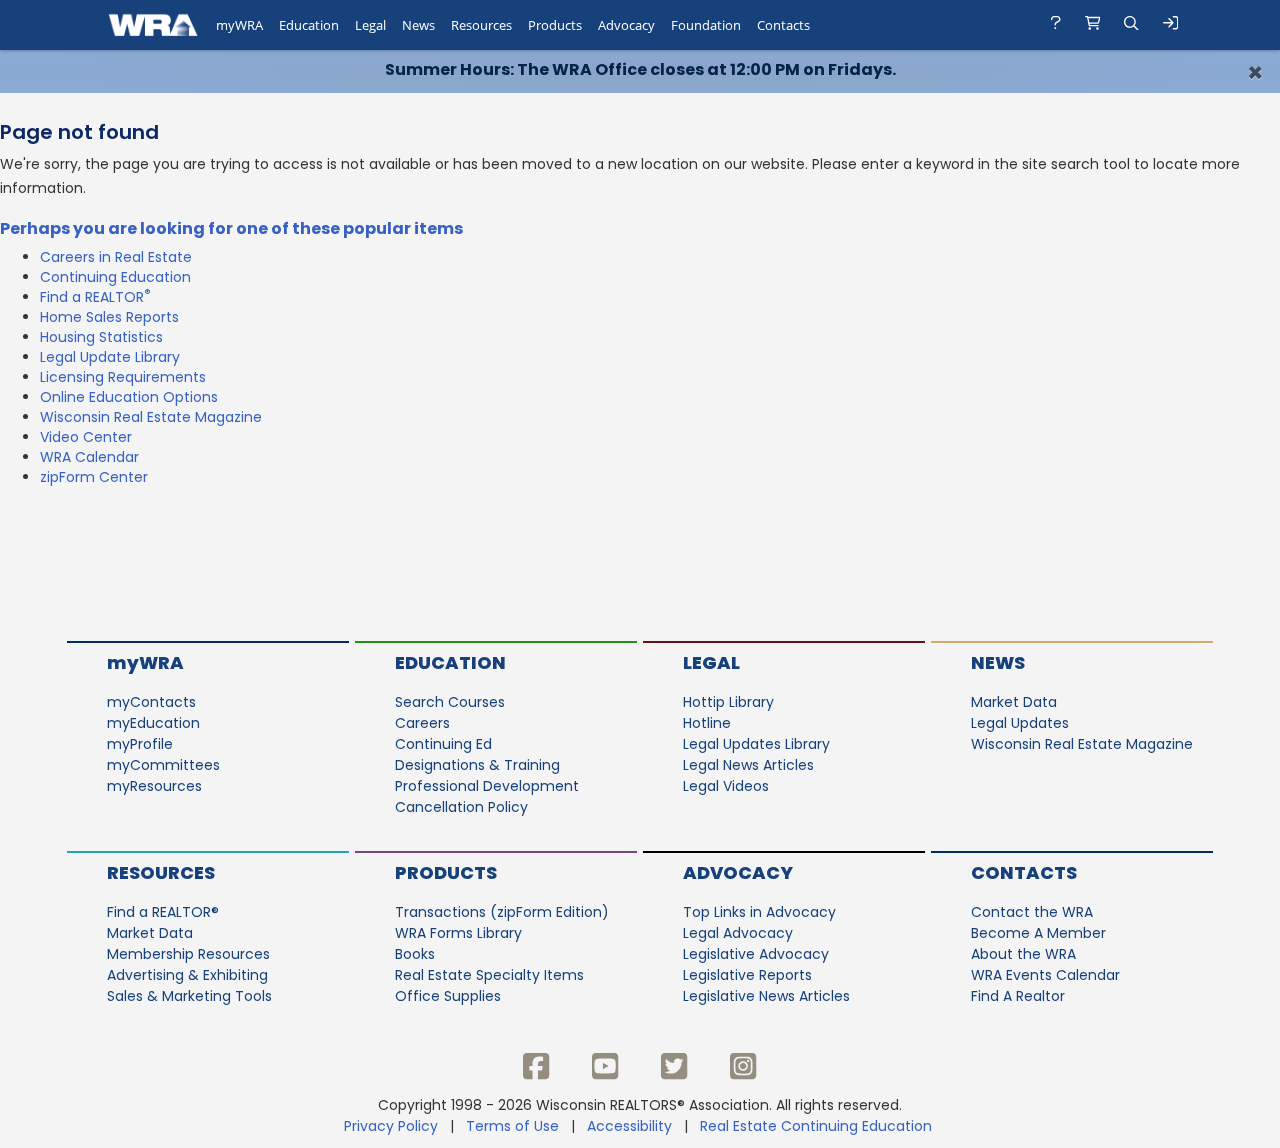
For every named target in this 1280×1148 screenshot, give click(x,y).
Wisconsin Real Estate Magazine (151, 417)
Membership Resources (188, 954)
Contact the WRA (1032, 912)
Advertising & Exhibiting (187, 975)
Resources (161, 872)
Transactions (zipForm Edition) (502, 912)
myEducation (153, 723)
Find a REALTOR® (163, 912)
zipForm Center (94, 477)
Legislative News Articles (766, 996)
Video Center (86, 437)
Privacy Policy (391, 1126)
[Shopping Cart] (1093, 25)
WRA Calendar (89, 457)
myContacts (151, 702)
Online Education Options (129, 397)
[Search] (1131, 25)
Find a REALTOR (95, 297)
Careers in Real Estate (116, 257)
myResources (154, 786)
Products (446, 872)
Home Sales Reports (109, 317)
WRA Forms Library (458, 933)
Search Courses (450, 702)
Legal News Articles (748, 765)
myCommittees (163, 765)
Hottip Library (728, 702)
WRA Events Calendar (1045, 975)
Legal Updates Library (756, 744)
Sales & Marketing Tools (189, 996)
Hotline (707, 723)
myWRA (145, 662)
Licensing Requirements (123, 377)
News (998, 662)
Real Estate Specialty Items (489, 975)
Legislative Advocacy (756, 954)
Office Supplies (448, 996)
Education (450, 662)
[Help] (1056, 25)
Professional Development (487, 786)
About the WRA (1023, 954)
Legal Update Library (110, 357)
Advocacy (738, 872)
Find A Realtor (1018, 996)
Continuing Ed (443, 744)
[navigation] (640, 25)
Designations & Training (477, 765)
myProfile (140, 744)
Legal (711, 662)
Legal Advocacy (738, 933)
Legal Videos (726, 786)
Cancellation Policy (461, 807)
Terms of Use (512, 1126)
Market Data (1014, 702)
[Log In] (1171, 25)
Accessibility (629, 1126)
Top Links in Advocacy (759, 912)
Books (415, 954)
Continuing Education (115, 277)
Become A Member (1038, 933)
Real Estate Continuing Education (818, 1126)
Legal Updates (1020, 723)
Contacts (1024, 872)
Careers (422, 723)
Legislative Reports (747, 975)
